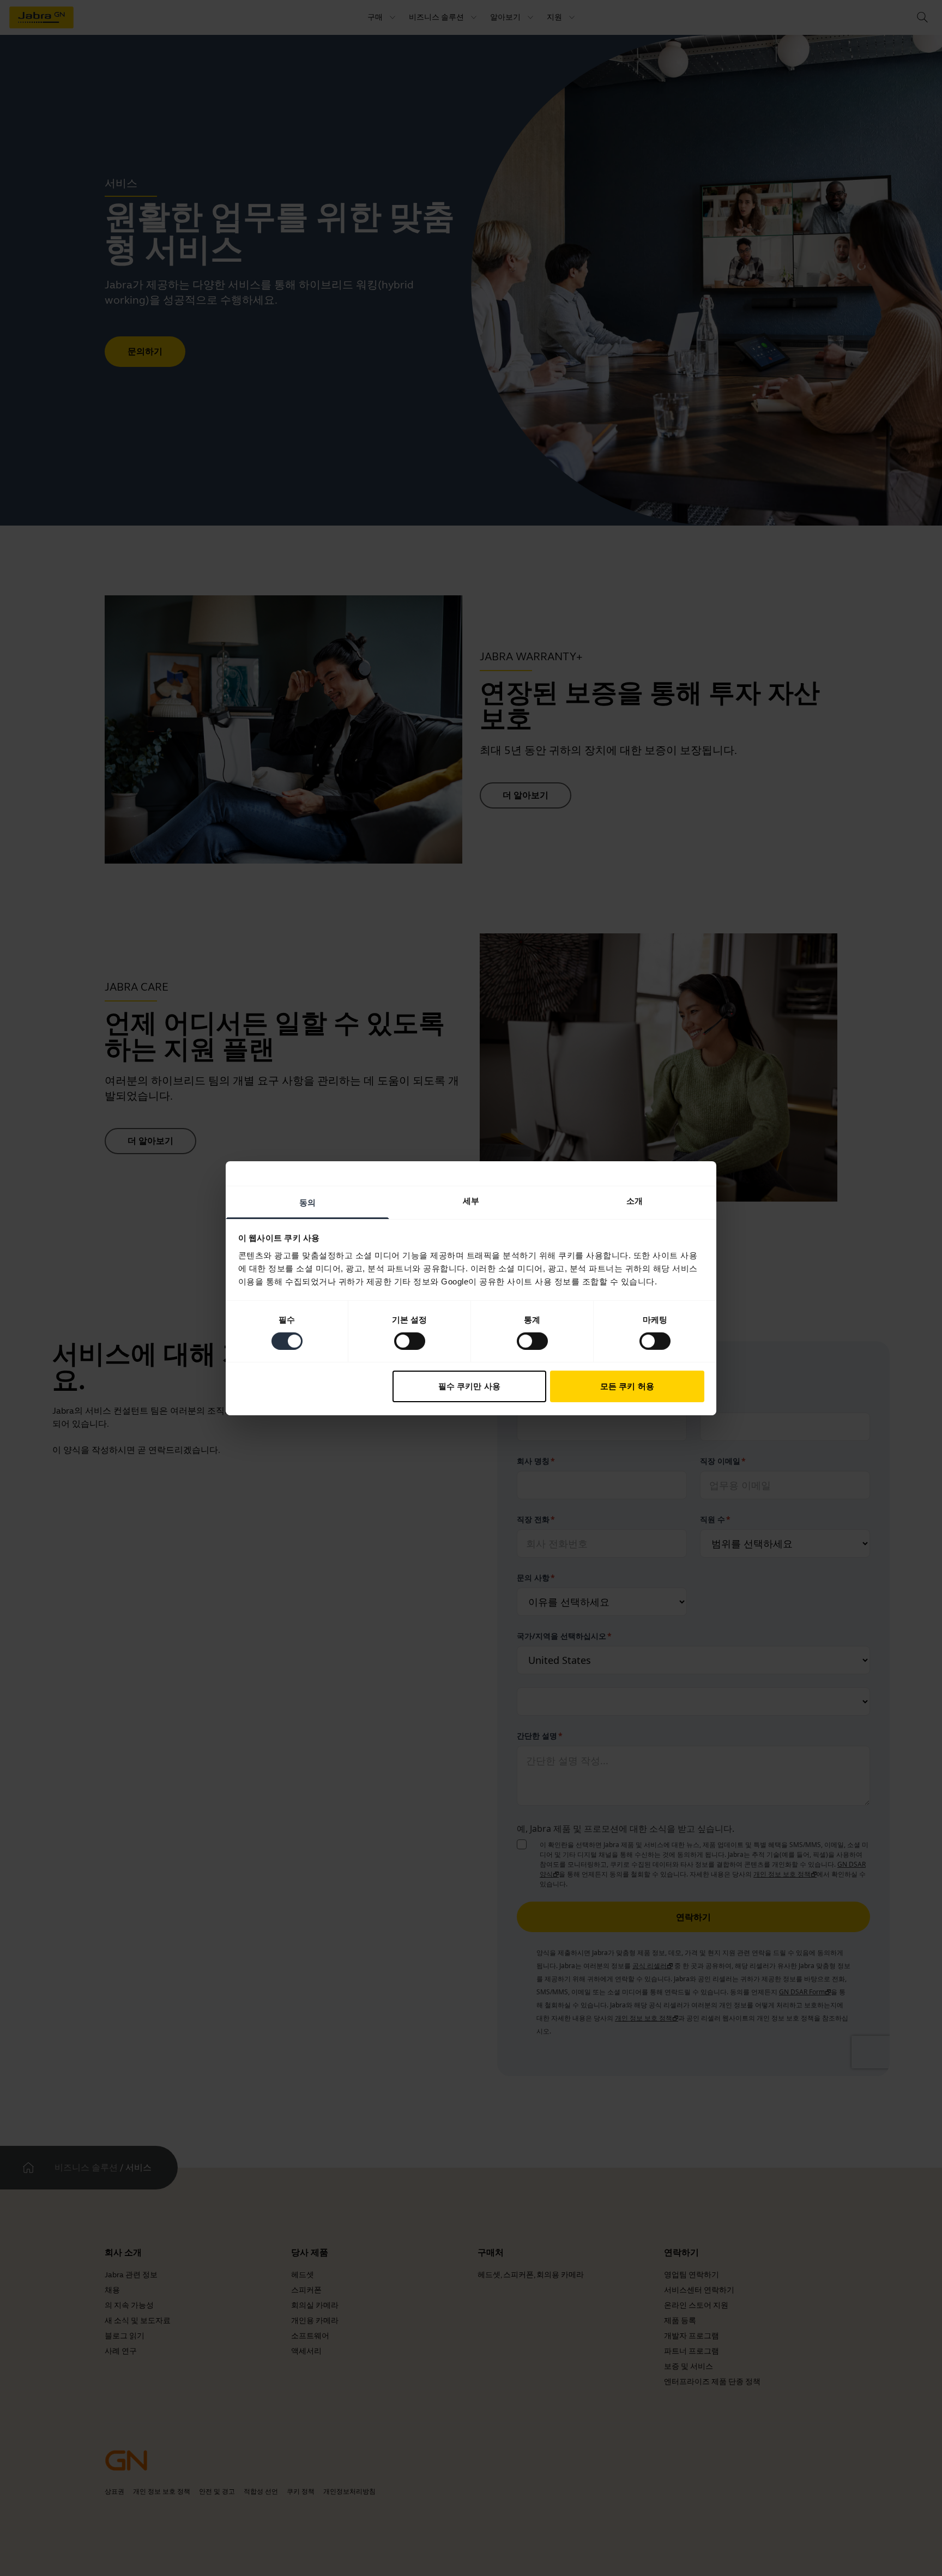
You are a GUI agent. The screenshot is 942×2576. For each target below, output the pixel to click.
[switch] (410, 1341)
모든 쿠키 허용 (627, 1386)
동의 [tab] (307, 1202)
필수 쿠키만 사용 (469, 1386)
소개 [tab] (635, 1200)
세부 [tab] (471, 1200)
